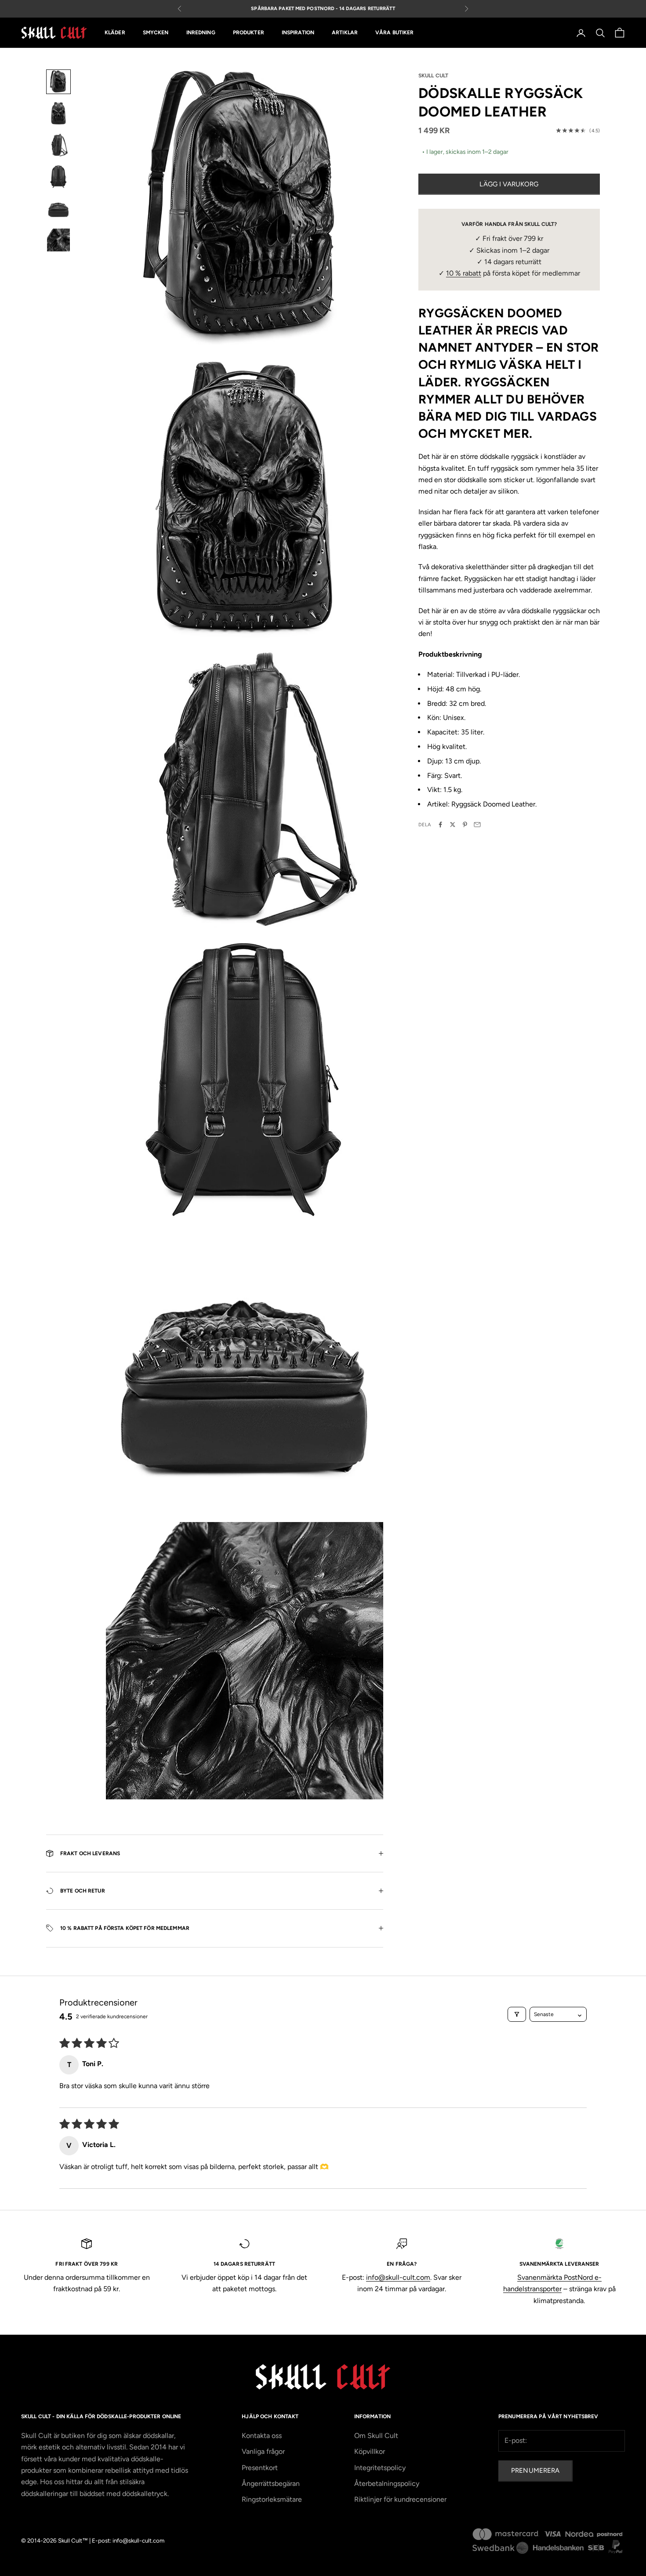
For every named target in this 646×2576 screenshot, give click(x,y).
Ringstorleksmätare (272, 2499)
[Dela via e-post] (477, 825)
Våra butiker (394, 33)
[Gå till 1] (58, 82)
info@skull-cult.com (398, 2277)
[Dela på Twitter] (453, 825)
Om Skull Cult (376, 2436)
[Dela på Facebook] (440, 825)
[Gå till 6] (58, 240)
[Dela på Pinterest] (465, 825)
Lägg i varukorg (509, 184)
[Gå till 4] (58, 177)
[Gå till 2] (58, 113)
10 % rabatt (464, 273)
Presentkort (260, 2468)
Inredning (201, 33)
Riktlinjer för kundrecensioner (400, 2499)
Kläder (115, 33)
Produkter (249, 33)
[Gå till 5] (58, 208)
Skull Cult (433, 76)
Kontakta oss (262, 2436)
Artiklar (345, 33)
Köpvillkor (370, 2451)
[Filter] (517, 2014)
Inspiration (298, 33)
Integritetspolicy (380, 2468)
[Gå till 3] (58, 145)
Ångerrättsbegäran (271, 2483)
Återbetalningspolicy (387, 2483)
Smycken (156, 33)
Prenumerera (535, 2471)
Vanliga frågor (263, 2451)
